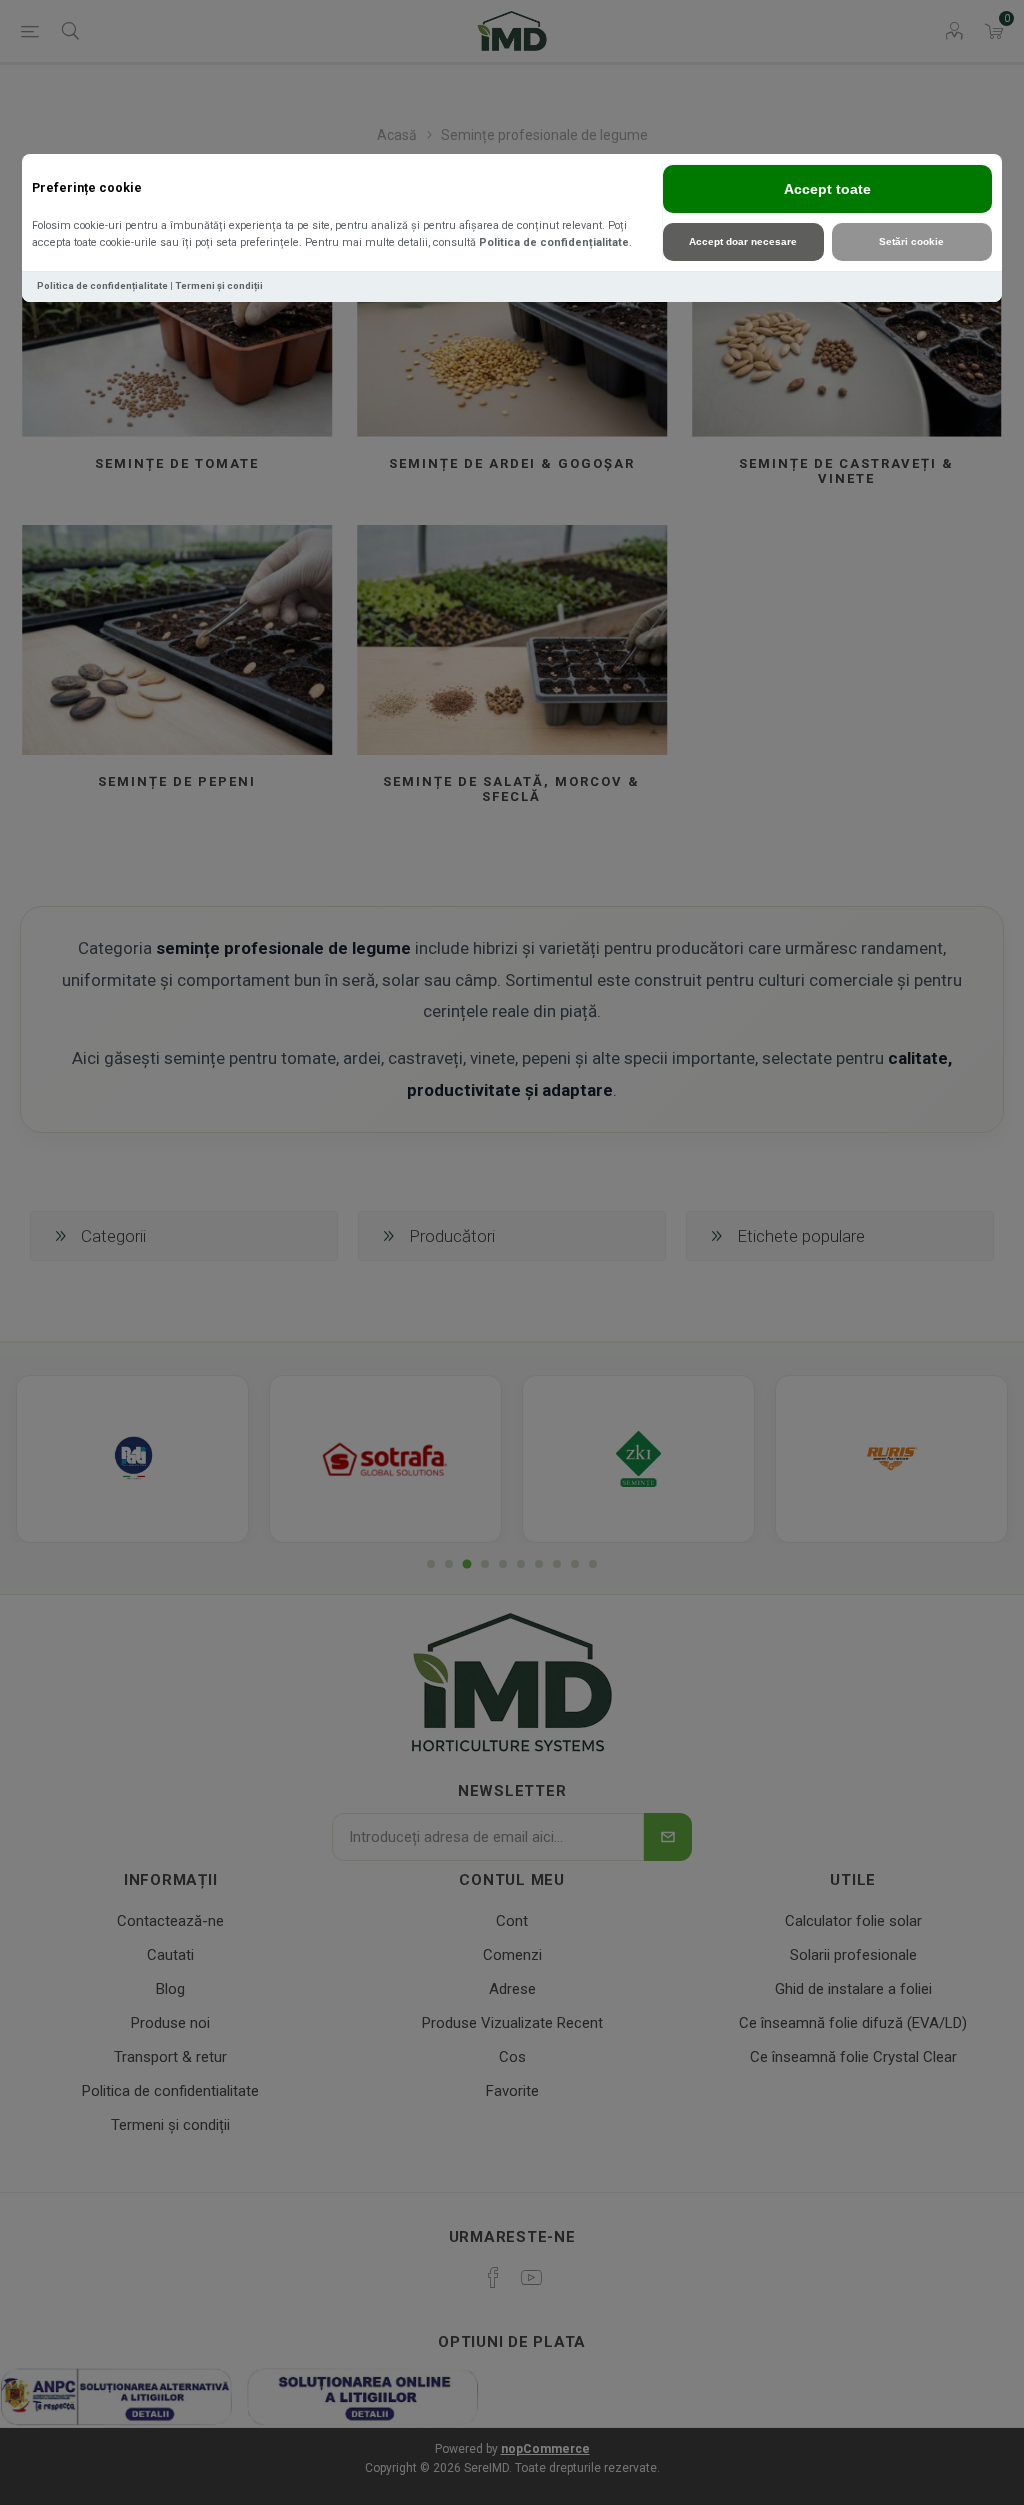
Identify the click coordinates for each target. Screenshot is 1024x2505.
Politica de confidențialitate (554, 242)
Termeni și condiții (219, 285)
